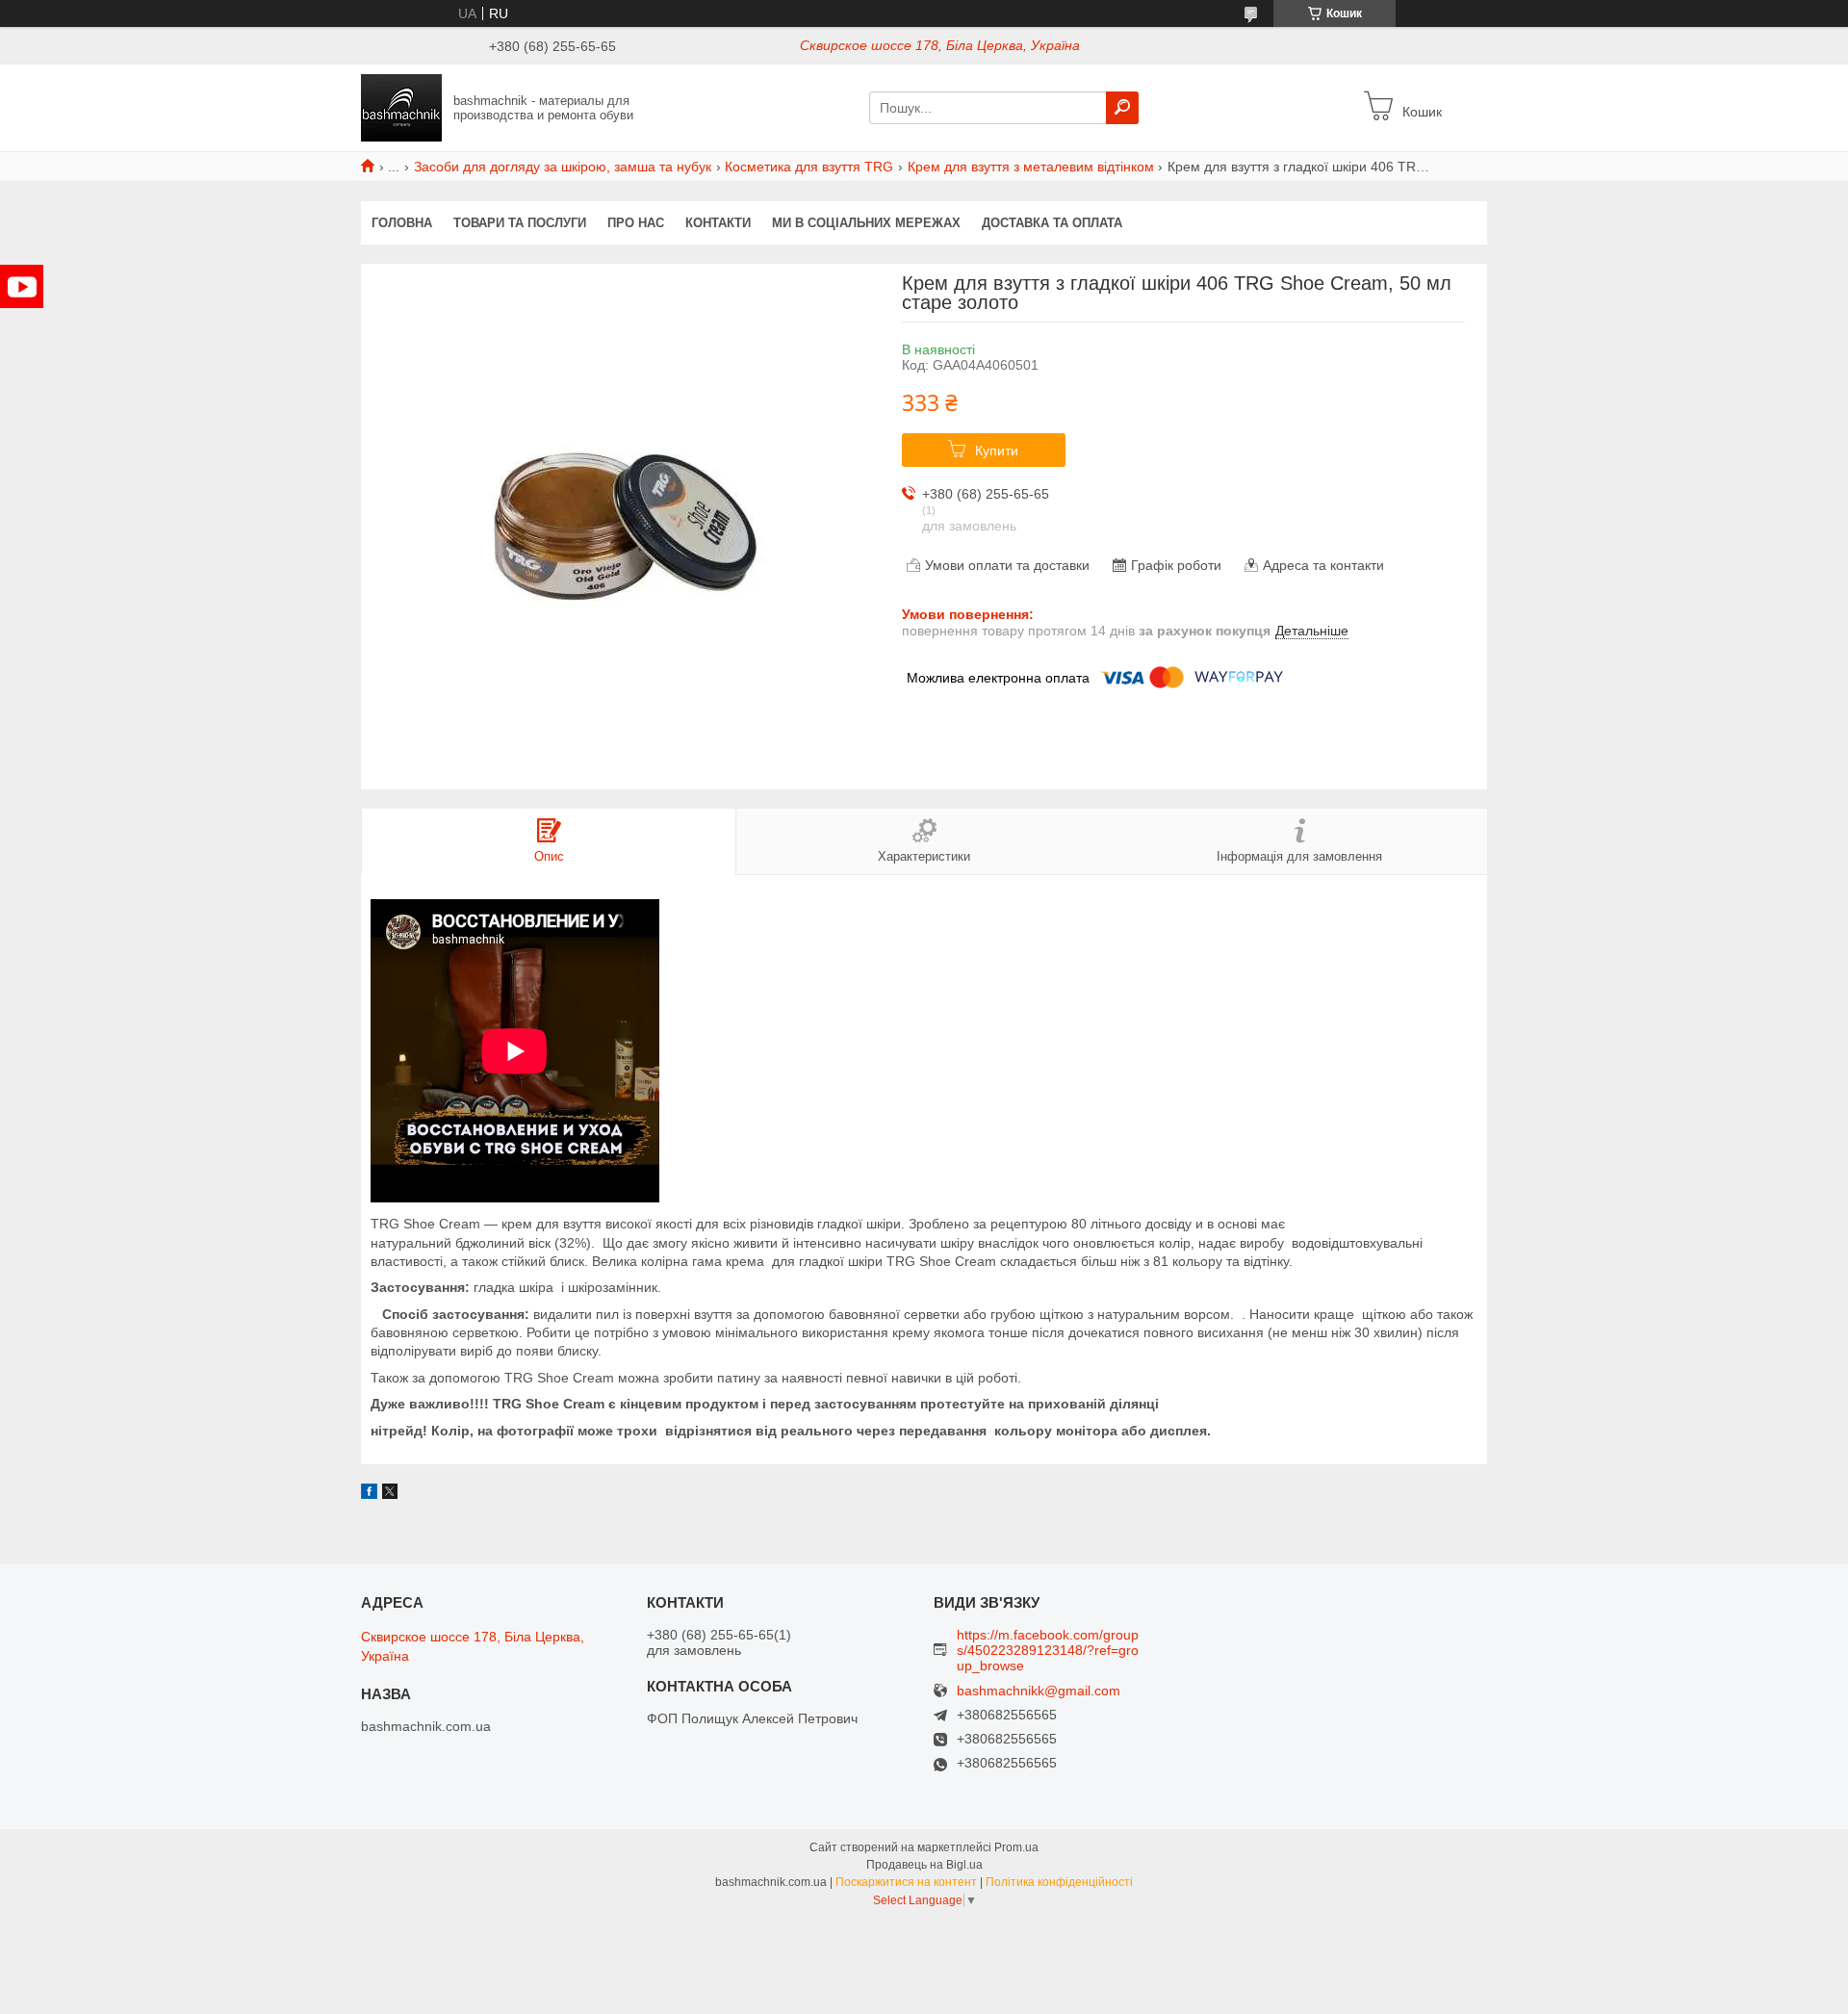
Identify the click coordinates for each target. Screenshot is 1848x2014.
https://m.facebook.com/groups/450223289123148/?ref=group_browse (1048, 1650)
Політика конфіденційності (1059, 1882)
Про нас (636, 223)
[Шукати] (1122, 108)
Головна (402, 223)
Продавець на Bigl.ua (924, 1865)
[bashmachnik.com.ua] (401, 107)
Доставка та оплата (1052, 223)
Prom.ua (1016, 1847)
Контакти (718, 223)
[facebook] (369, 1494)
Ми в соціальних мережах (866, 223)
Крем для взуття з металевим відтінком (1031, 167)
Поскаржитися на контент (906, 1882)
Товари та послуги (520, 223)
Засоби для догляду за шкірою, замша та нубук (563, 167)
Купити (997, 451)
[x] (390, 1494)
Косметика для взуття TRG (809, 167)
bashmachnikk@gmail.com (1039, 1691)
